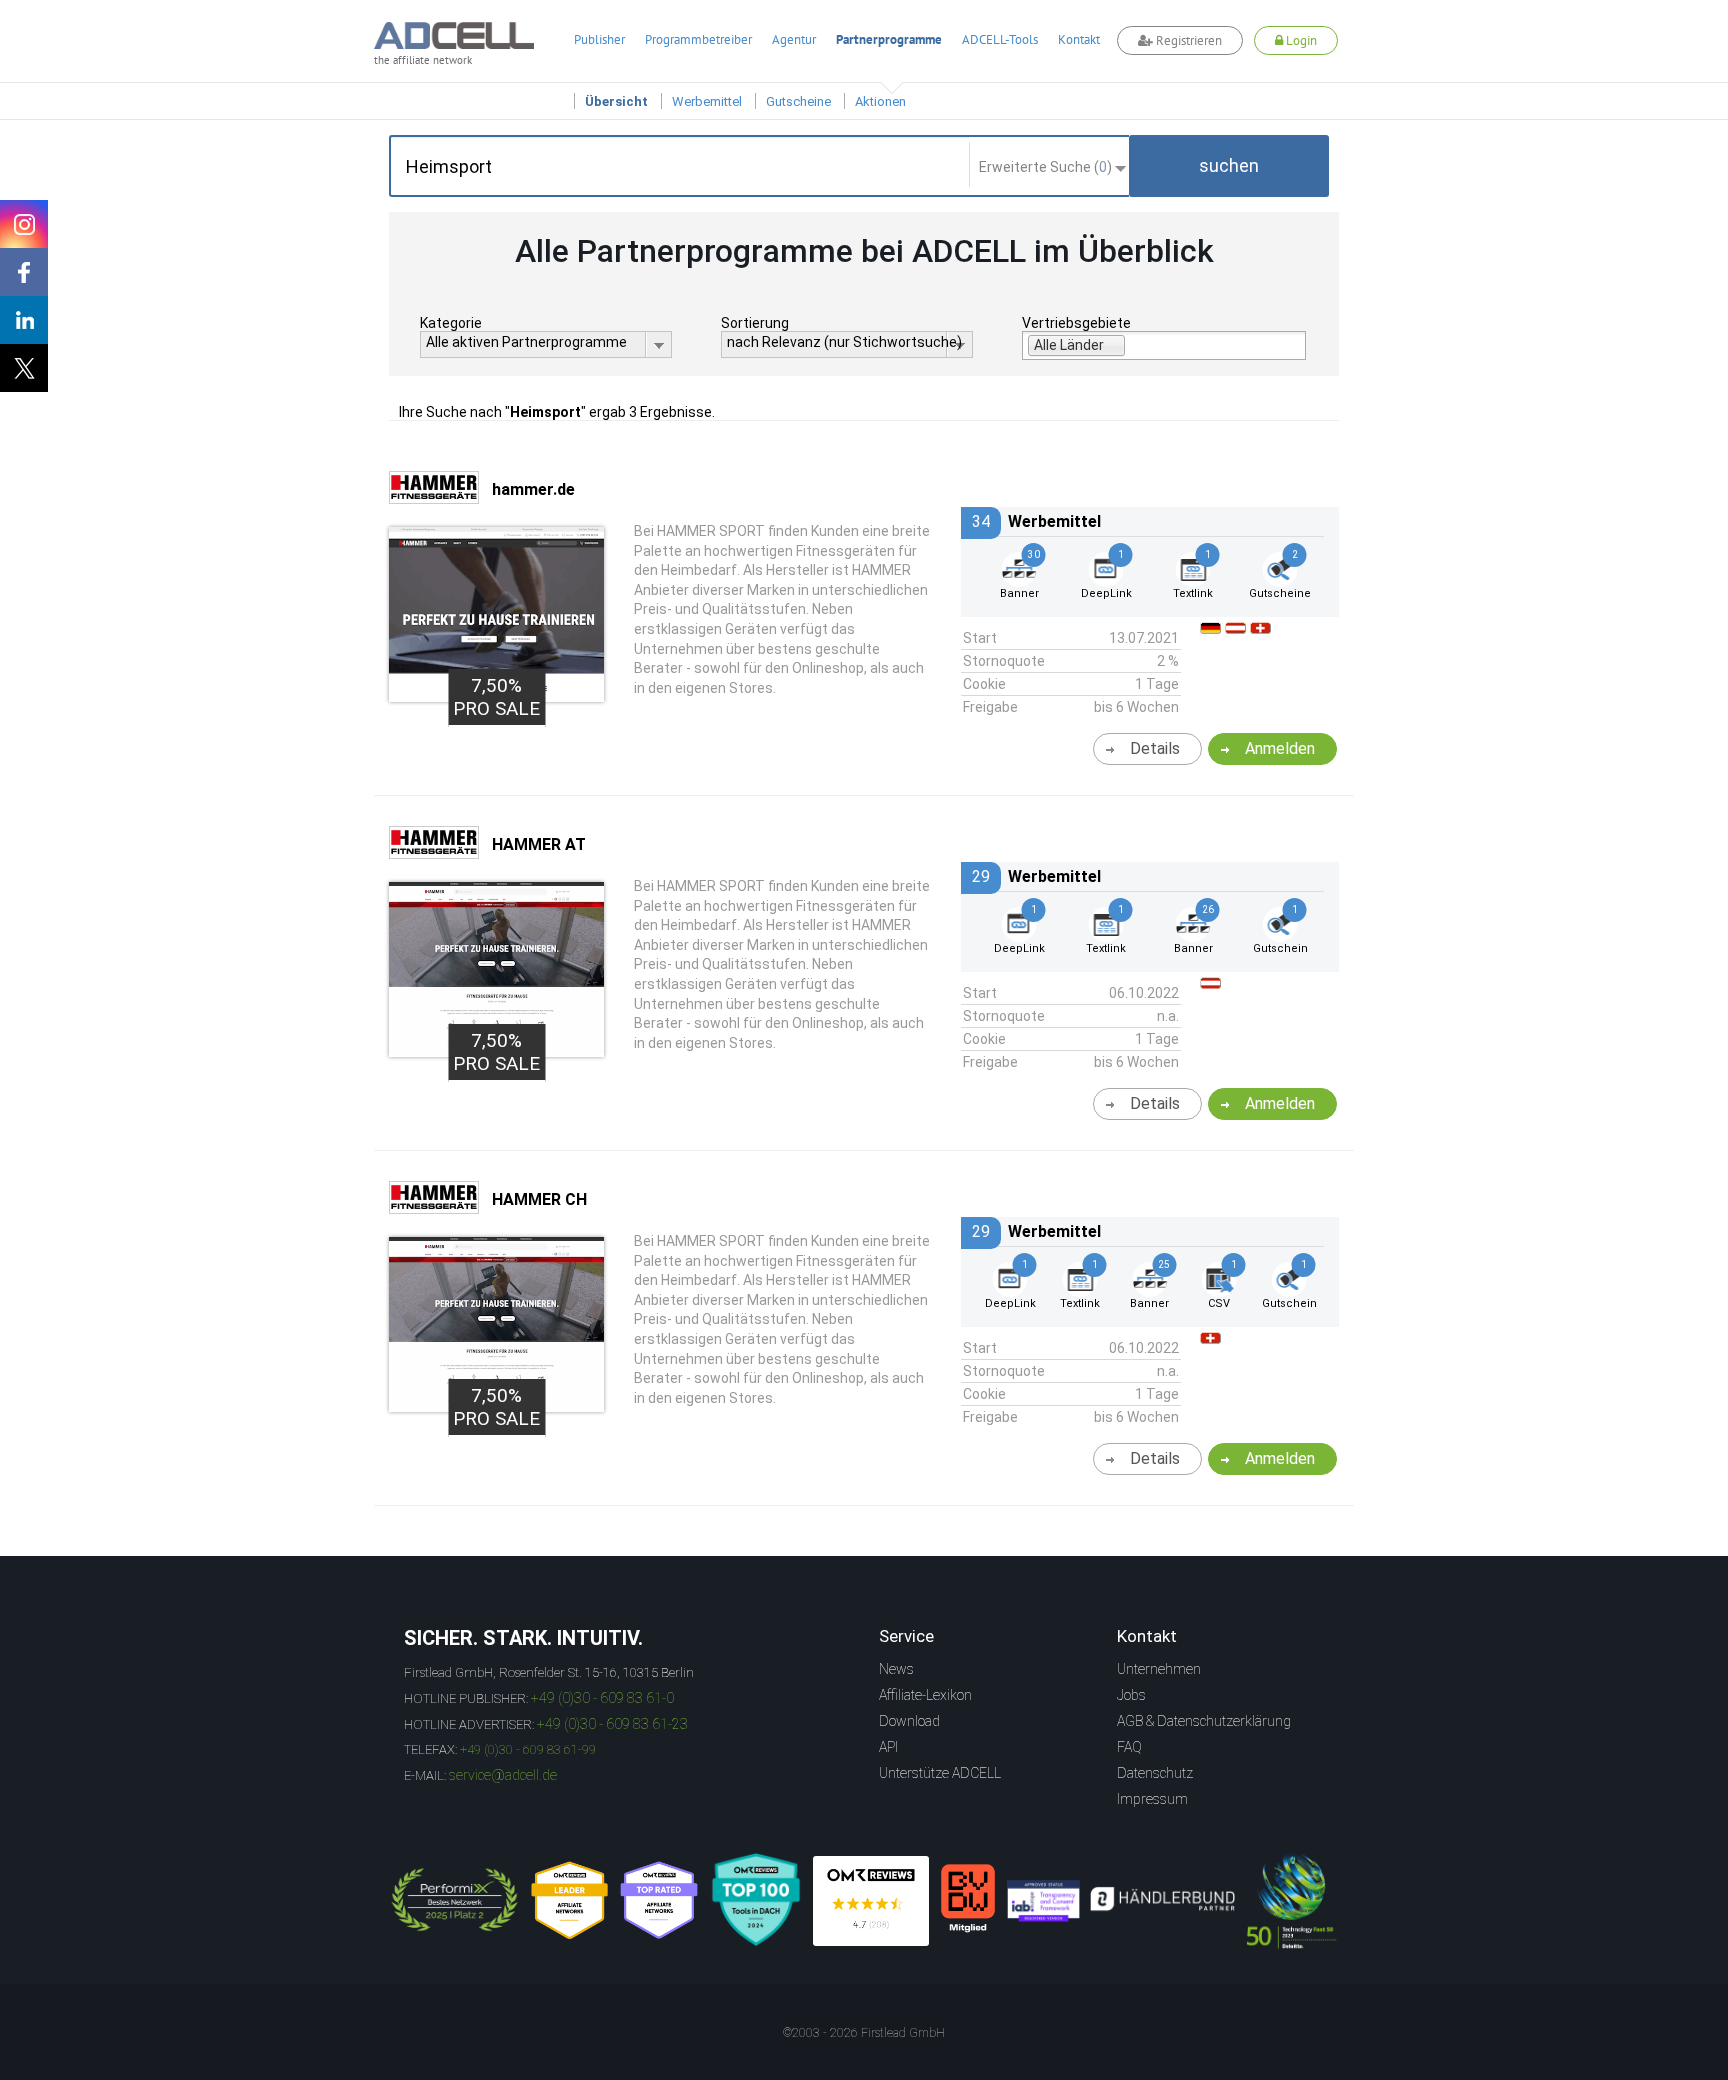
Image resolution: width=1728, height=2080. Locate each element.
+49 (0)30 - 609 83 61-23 (612, 1724)
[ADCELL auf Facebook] (24, 272)
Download (909, 1721)
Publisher (599, 39)
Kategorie (451, 323)
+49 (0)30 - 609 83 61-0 (602, 1698)
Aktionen (880, 101)
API (888, 1747)
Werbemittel (707, 101)
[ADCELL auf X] (24, 368)
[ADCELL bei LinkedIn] (24, 320)
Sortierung (755, 323)
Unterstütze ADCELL (940, 1773)
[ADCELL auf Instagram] (24, 224)
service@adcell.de (503, 1775)
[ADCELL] (871, 1901)
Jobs (1131, 1695)
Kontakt (1079, 39)
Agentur (794, 39)
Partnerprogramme (889, 39)
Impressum (1152, 1799)
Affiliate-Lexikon (925, 1695)
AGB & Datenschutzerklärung (1204, 1721)
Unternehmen (1159, 1669)
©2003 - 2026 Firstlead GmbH (864, 2033)
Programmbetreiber (698, 39)
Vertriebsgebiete (1076, 323)
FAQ (1129, 1747)
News (896, 1669)
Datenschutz (1155, 1773)
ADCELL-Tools (1000, 39)
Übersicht (616, 101)
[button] (1229, 166)
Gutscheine (798, 101)
